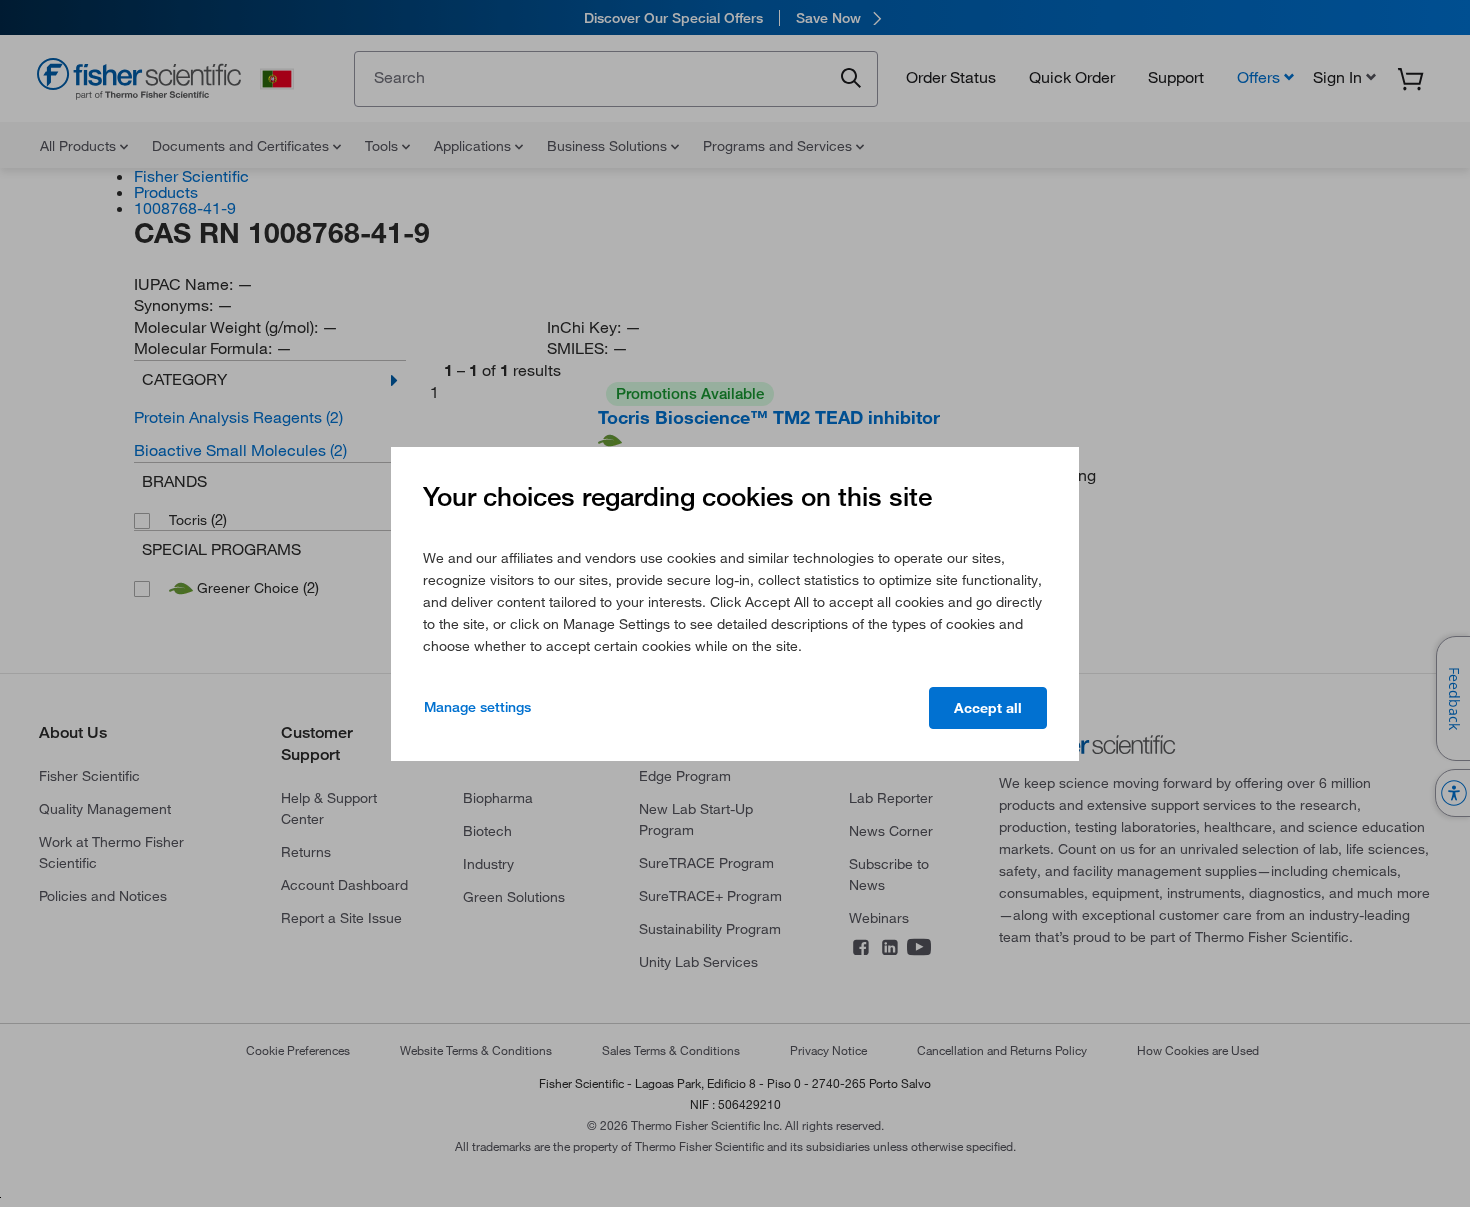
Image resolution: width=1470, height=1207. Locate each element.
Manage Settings (477, 707)
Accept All (988, 708)
